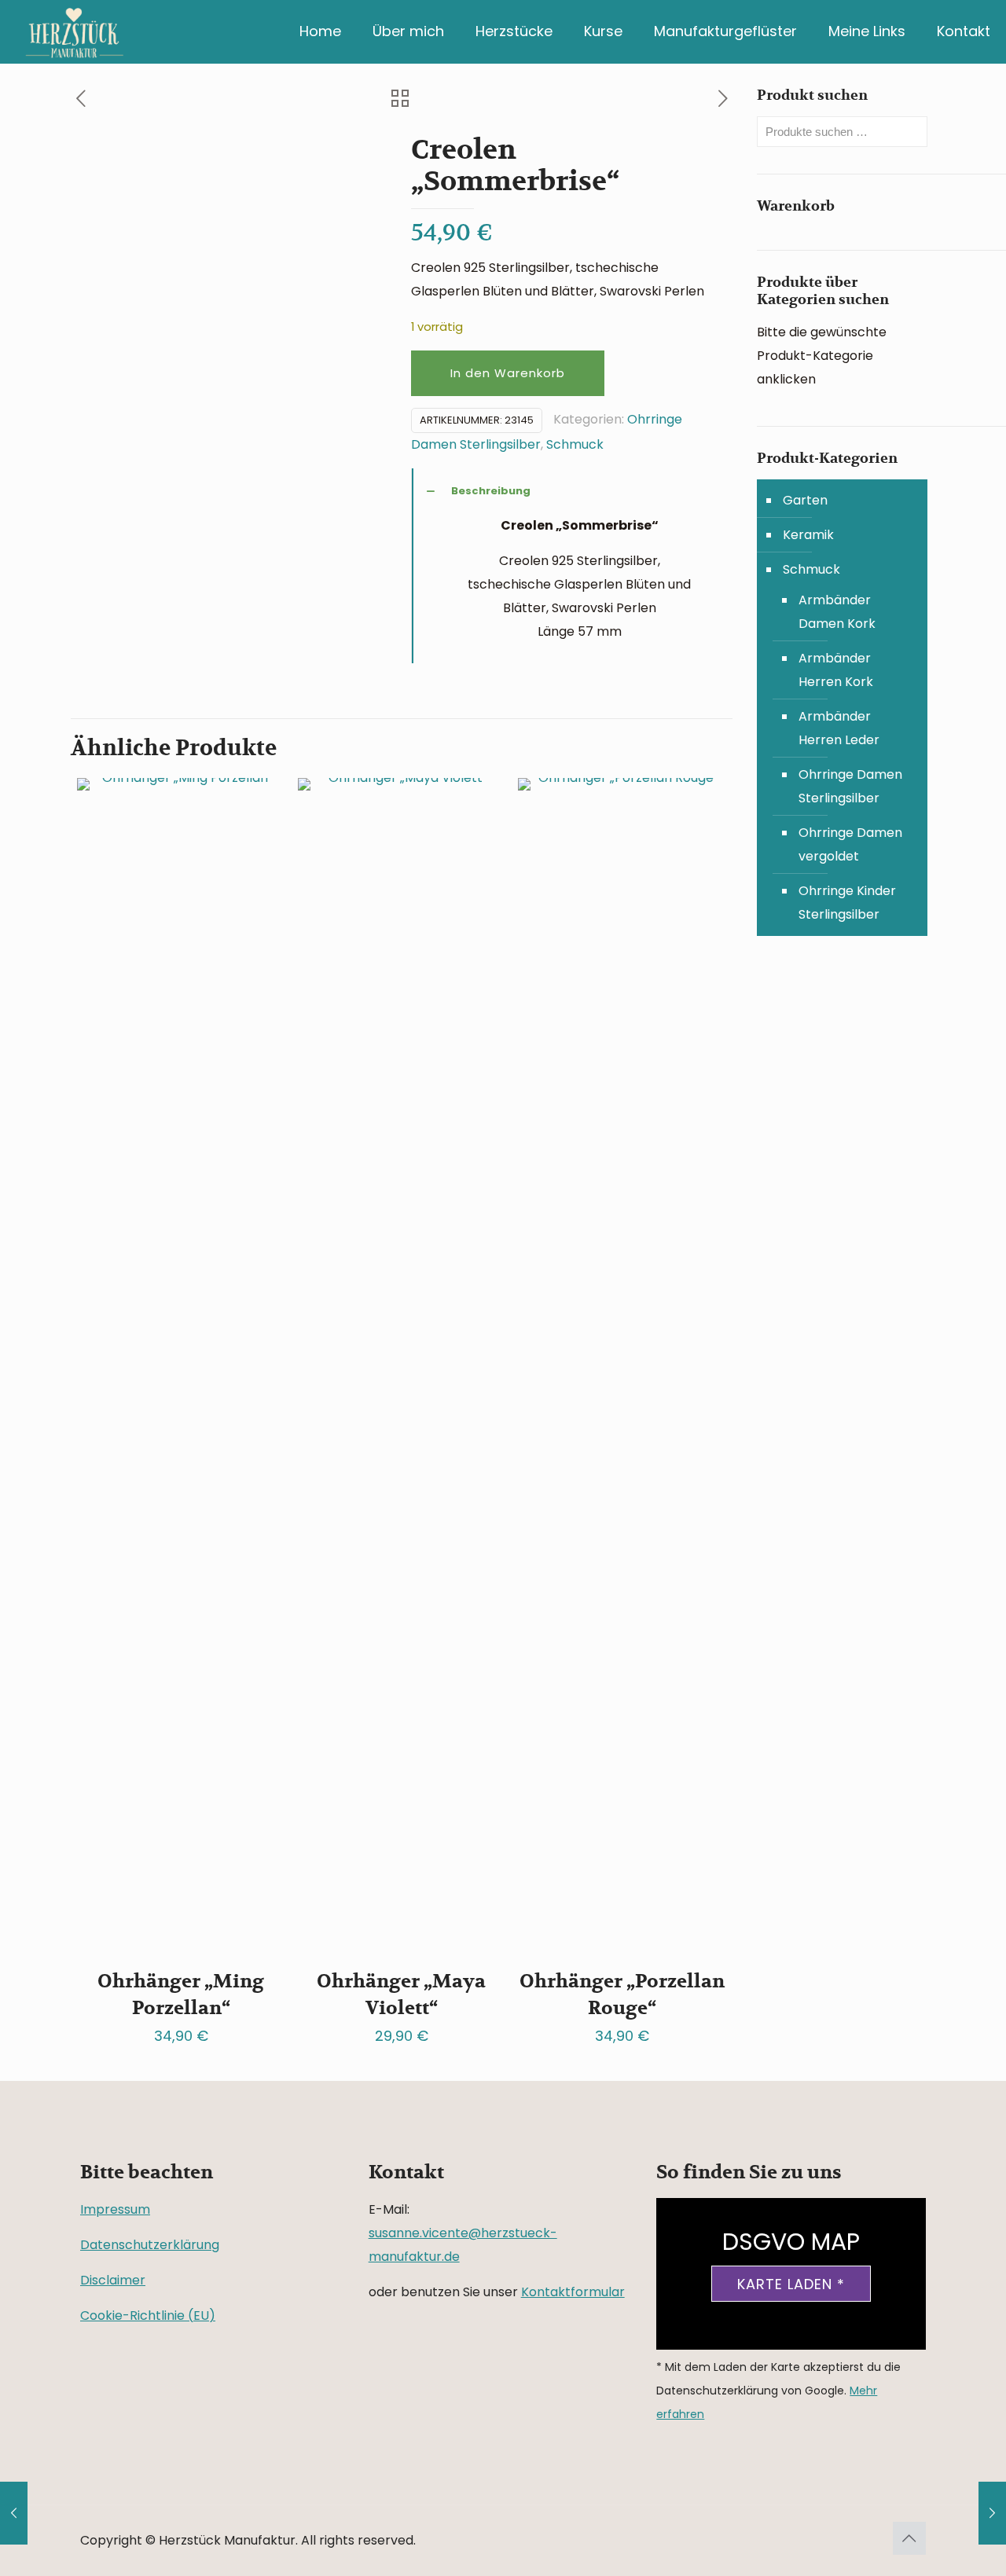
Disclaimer (113, 2280)
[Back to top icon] (909, 2538)
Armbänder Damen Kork (837, 612)
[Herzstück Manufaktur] (75, 31)
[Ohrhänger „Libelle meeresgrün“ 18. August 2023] (992, 2513)
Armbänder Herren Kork (836, 670)
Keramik (808, 535)
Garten (805, 500)
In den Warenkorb (508, 373)
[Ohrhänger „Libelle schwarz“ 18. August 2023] (14, 2513)
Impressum (115, 2209)
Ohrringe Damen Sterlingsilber (850, 786)
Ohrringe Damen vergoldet (850, 844)
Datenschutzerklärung (150, 2245)
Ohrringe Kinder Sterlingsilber (847, 903)
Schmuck (575, 444)
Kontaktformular (573, 2292)
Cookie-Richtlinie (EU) (148, 2315)
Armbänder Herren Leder (839, 728)
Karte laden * (791, 2284)
